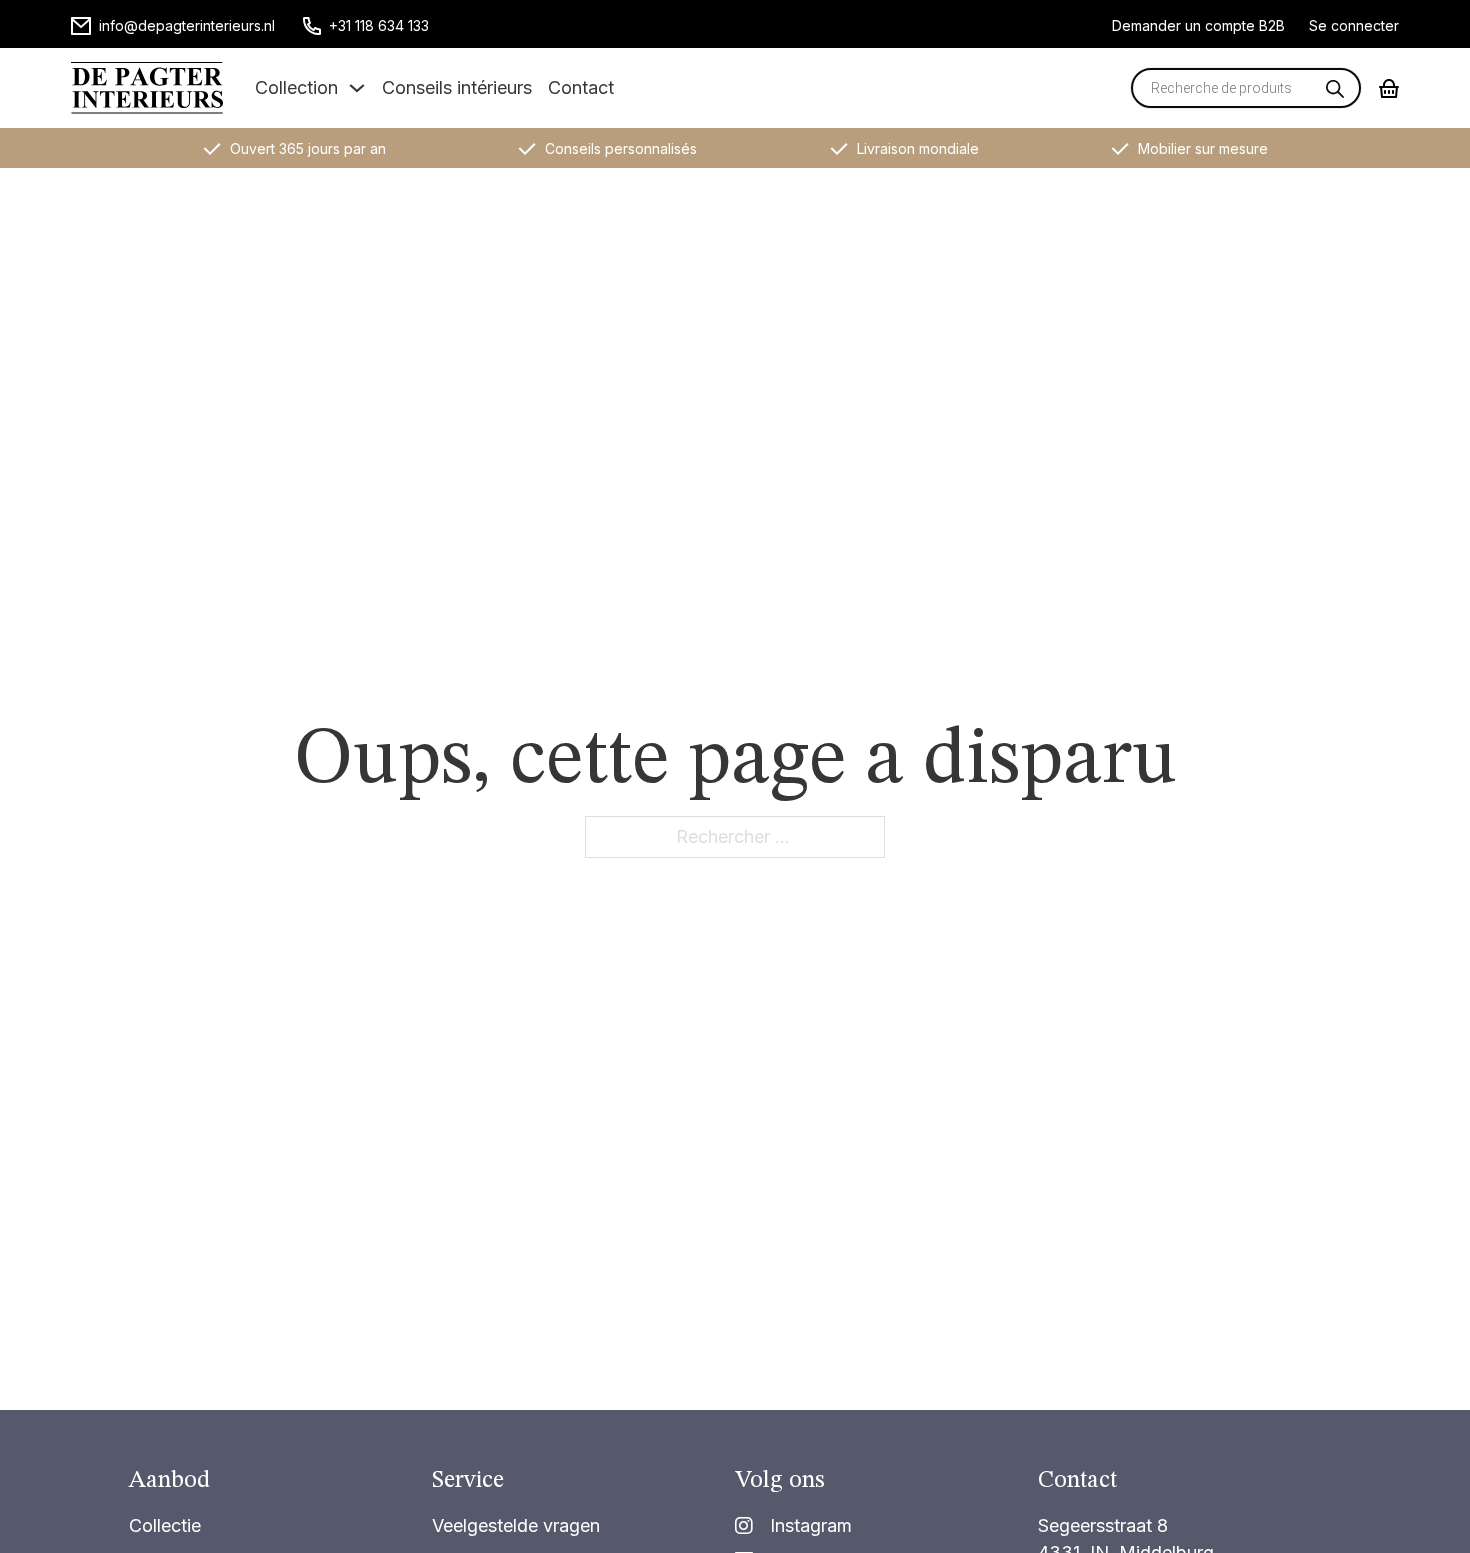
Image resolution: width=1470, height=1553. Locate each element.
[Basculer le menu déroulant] (357, 88)
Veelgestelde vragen (516, 1525)
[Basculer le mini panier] (1389, 88)
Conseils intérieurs (457, 87)
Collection (296, 87)
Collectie (165, 1525)
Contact (581, 87)
